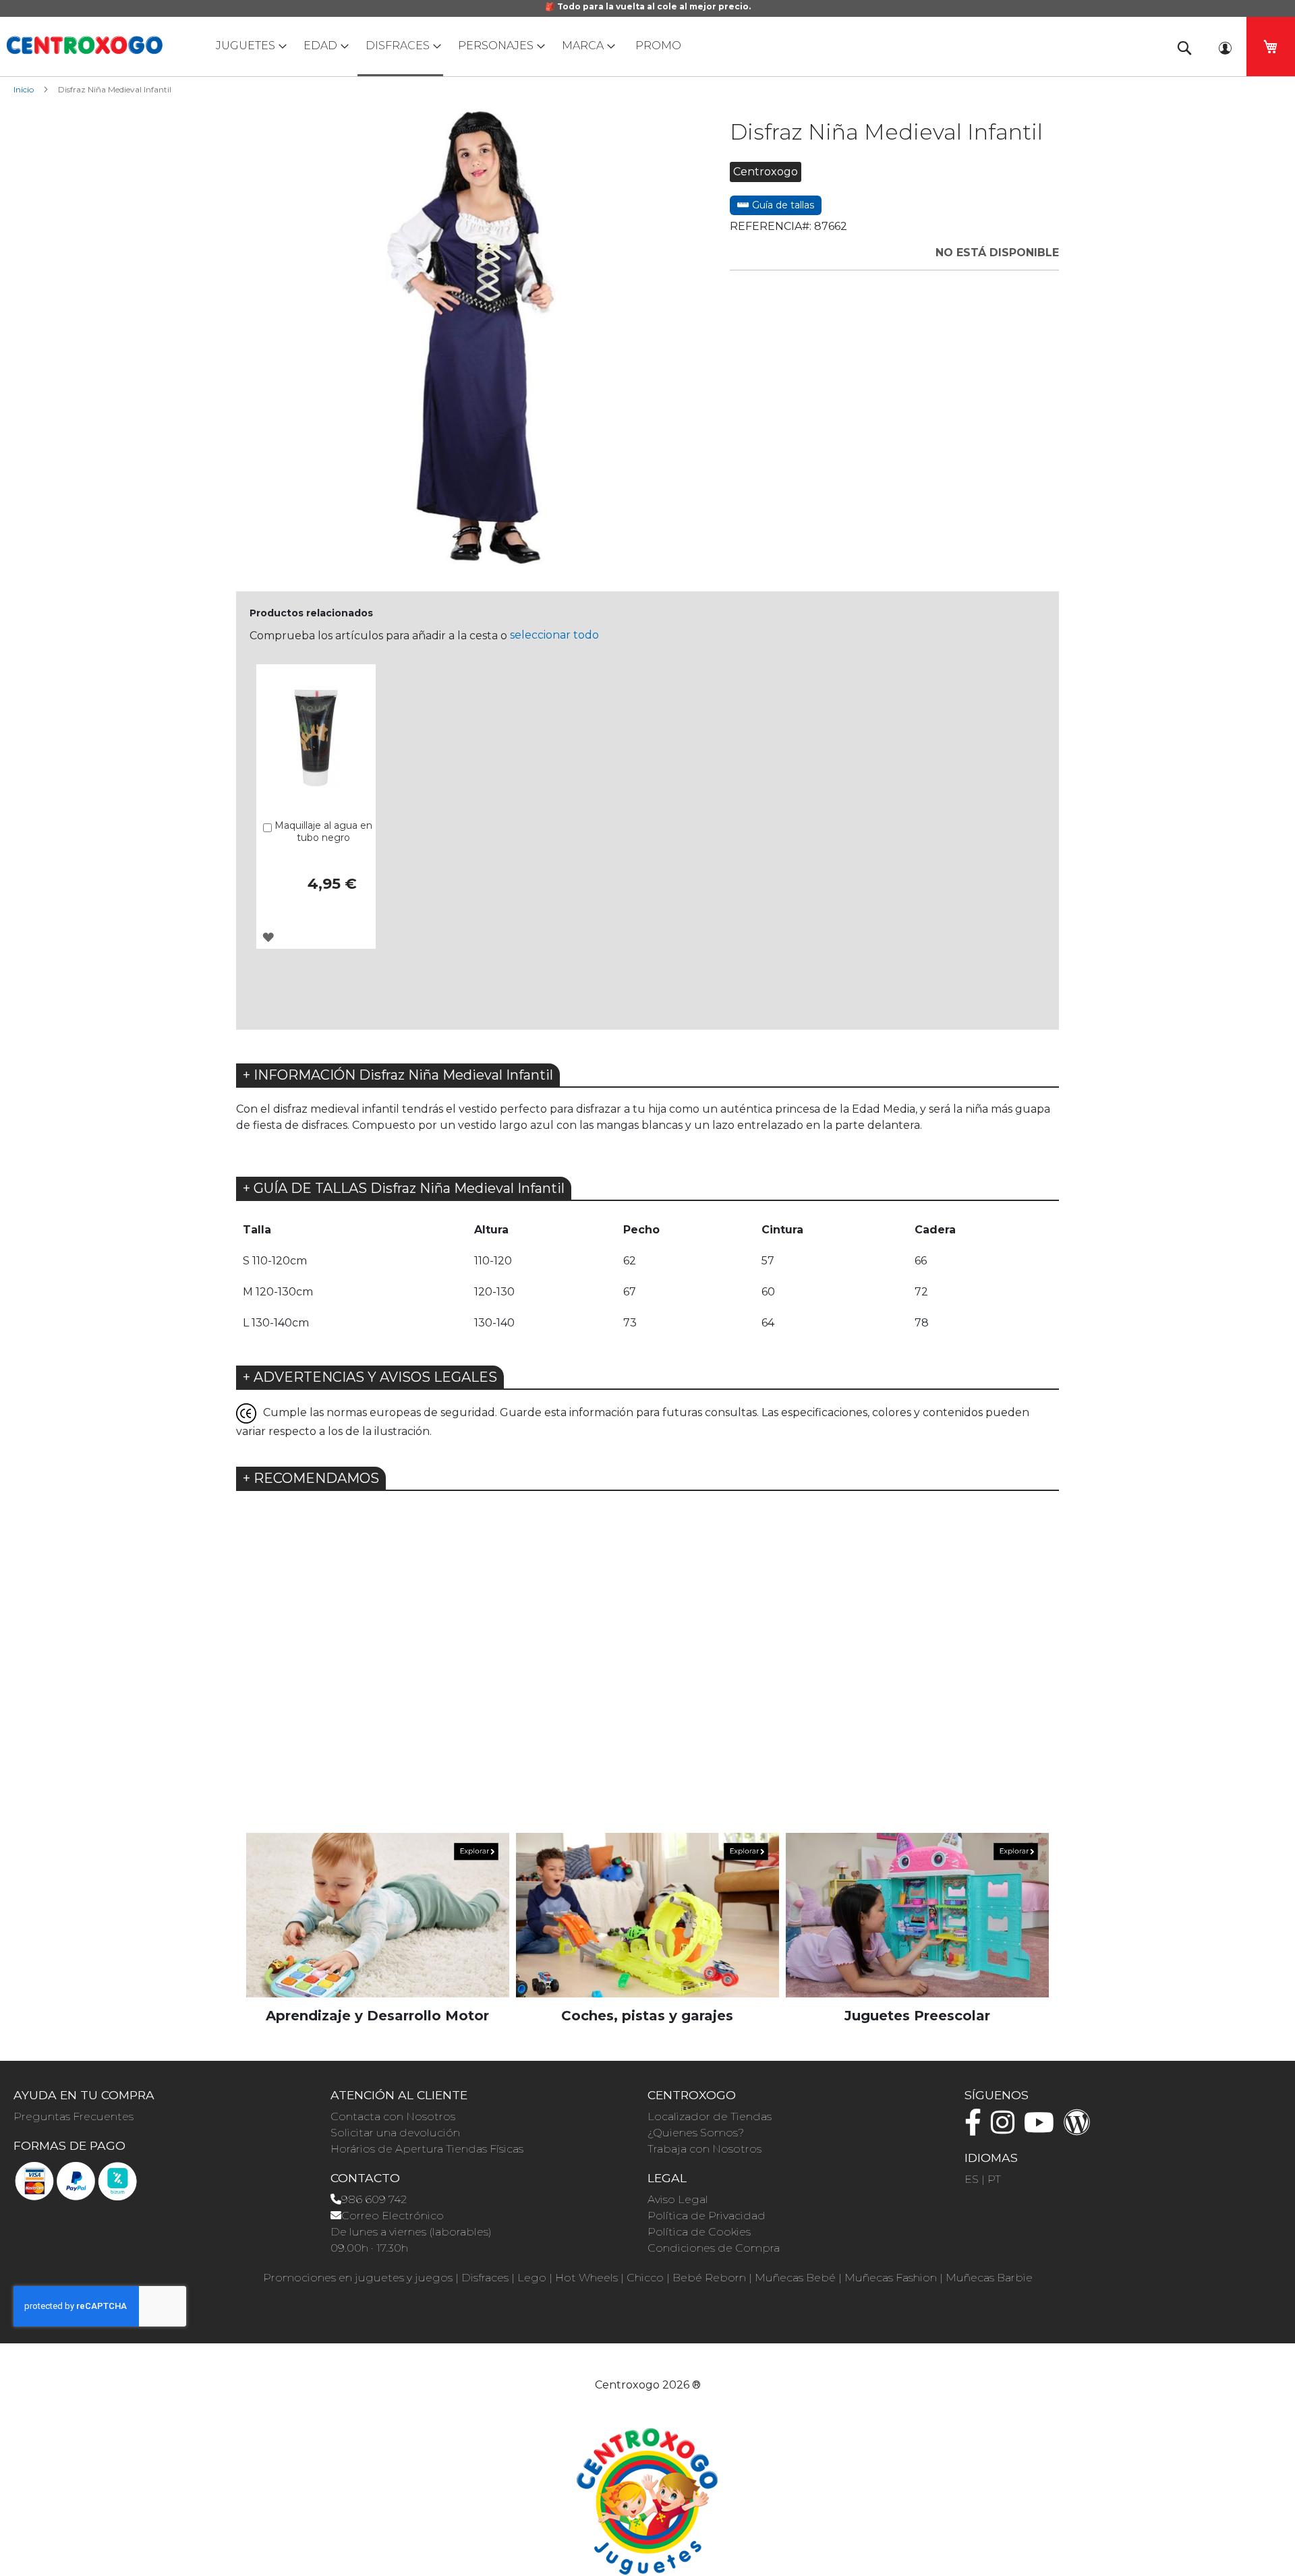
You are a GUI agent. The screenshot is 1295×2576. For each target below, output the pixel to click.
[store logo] (84, 45)
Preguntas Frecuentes (74, 2116)
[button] (268, 937)
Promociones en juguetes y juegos (358, 2278)
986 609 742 (374, 2199)
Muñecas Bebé (795, 2278)
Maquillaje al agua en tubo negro (323, 831)
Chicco (645, 2278)
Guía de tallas (782, 205)
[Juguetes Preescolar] (917, 1915)
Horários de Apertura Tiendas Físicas (427, 2149)
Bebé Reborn (709, 2278)
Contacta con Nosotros (393, 2116)
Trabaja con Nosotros (704, 2149)
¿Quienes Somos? (696, 2133)
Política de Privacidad (707, 2216)
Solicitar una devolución (395, 2133)
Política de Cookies (699, 2232)
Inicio (24, 89)
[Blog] (1081, 2129)
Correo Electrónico (393, 2216)
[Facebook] (976, 2129)
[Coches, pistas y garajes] (647, 1915)
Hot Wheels (586, 2278)
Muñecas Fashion (891, 2278)
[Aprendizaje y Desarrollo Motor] (378, 1915)
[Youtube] (1042, 2129)
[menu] (647, 47)
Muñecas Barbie (989, 2278)
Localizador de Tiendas (710, 2116)
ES (972, 2179)
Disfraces (485, 2278)
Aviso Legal (678, 2199)
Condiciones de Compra (714, 2248)
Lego (532, 2278)
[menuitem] (248, 46)
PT (994, 2179)
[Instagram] (1006, 2129)
